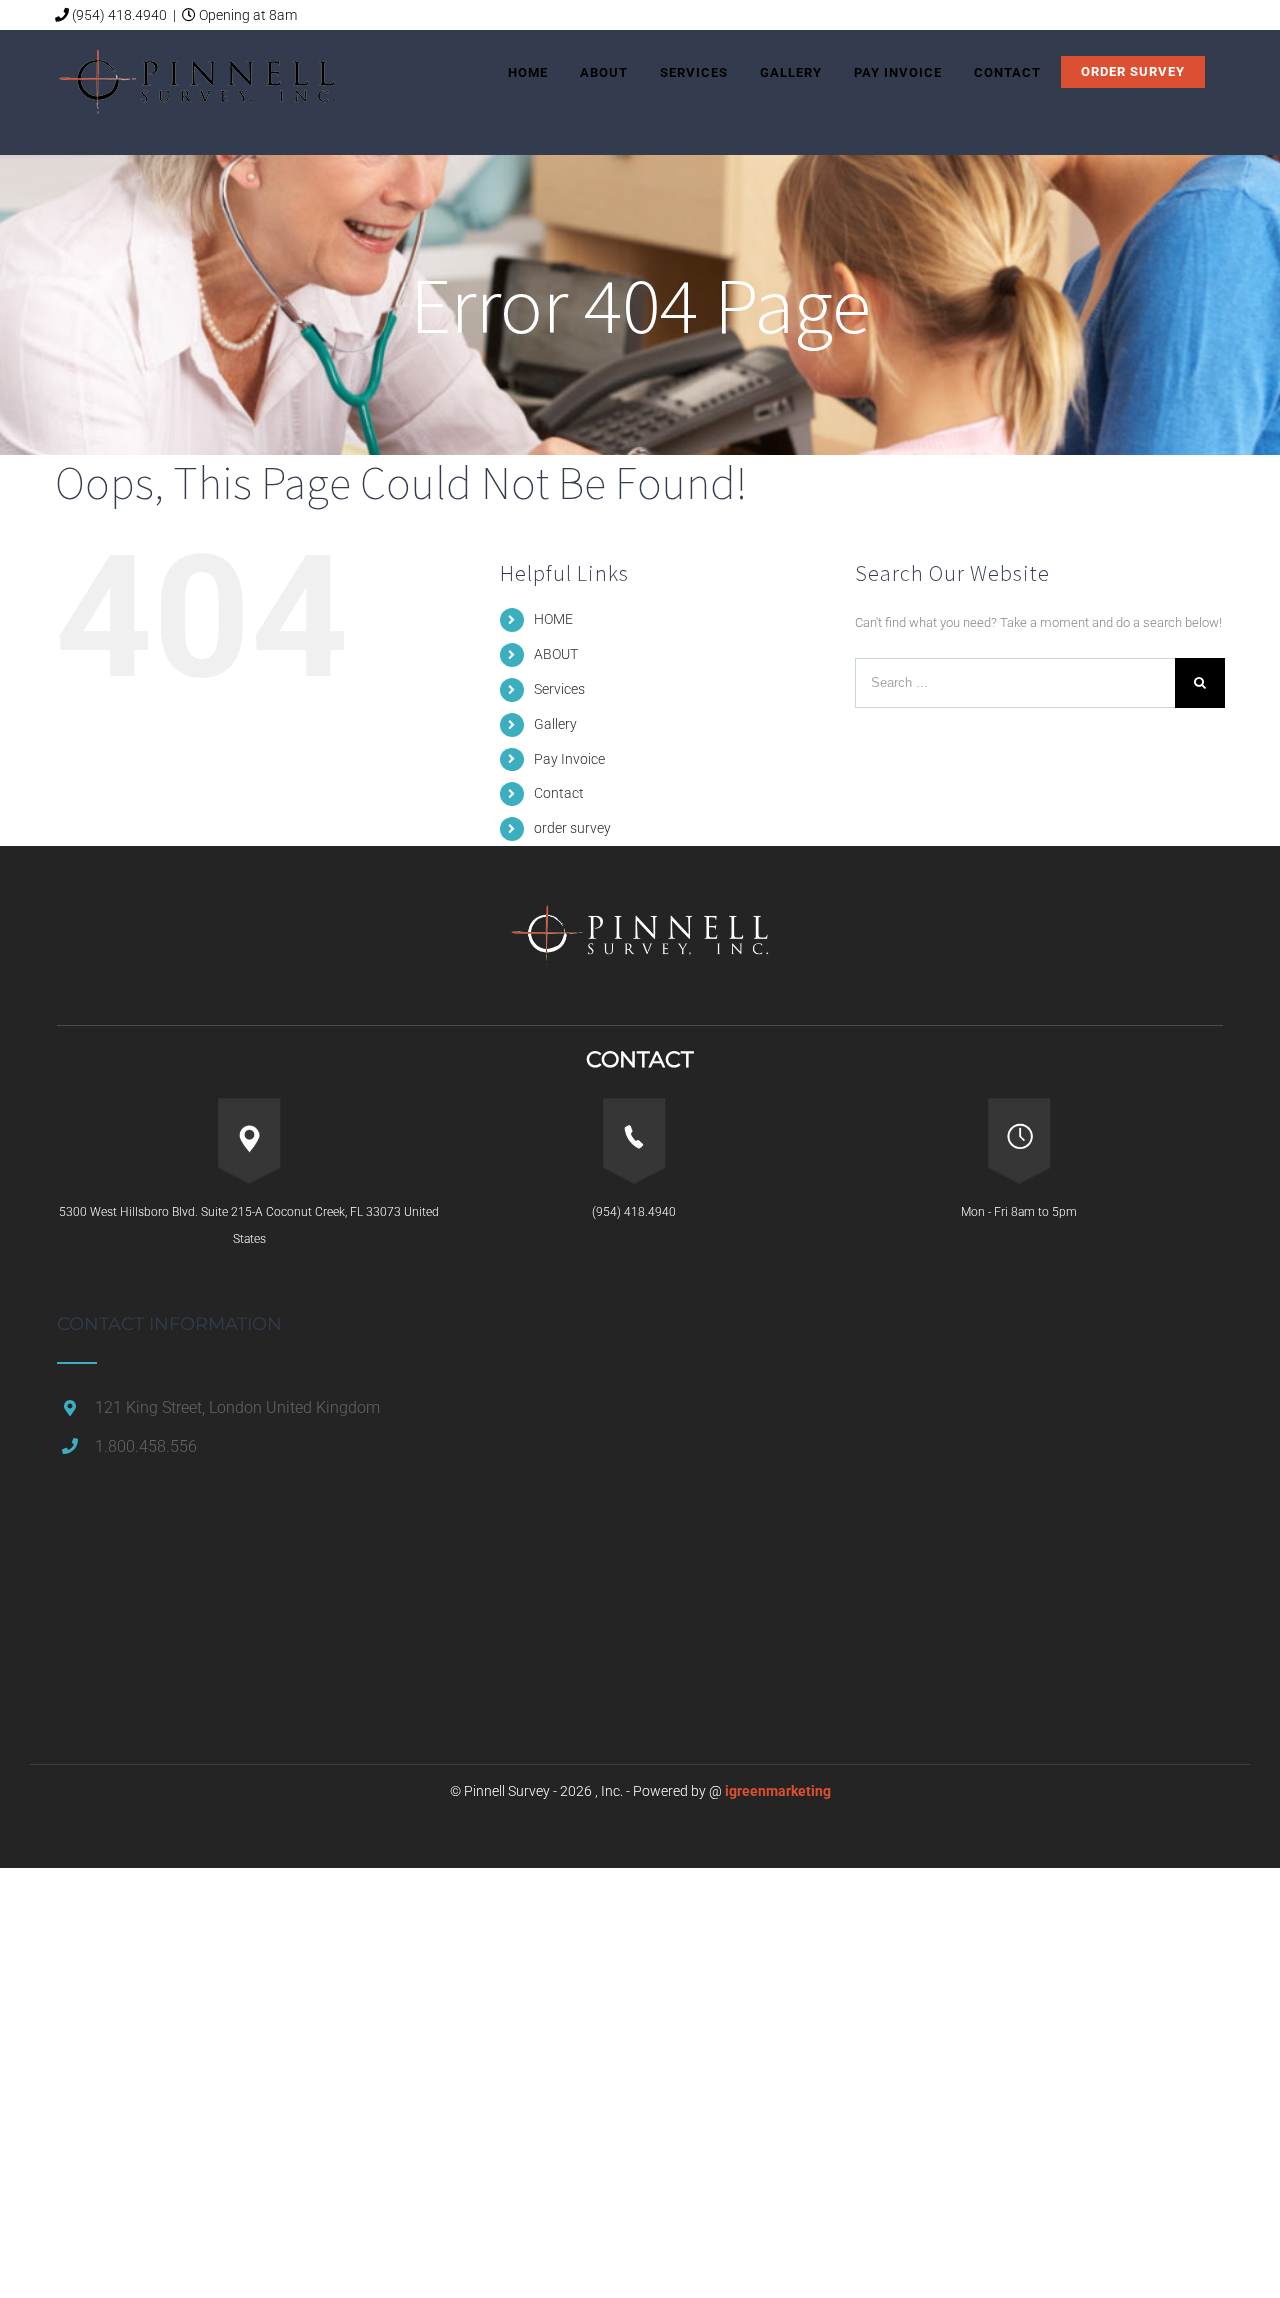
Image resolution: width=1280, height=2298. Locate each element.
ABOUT (556, 654)
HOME (553, 619)
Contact (559, 793)
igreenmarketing (778, 1791)
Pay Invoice (569, 759)
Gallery (555, 724)
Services (559, 689)
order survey (572, 828)
